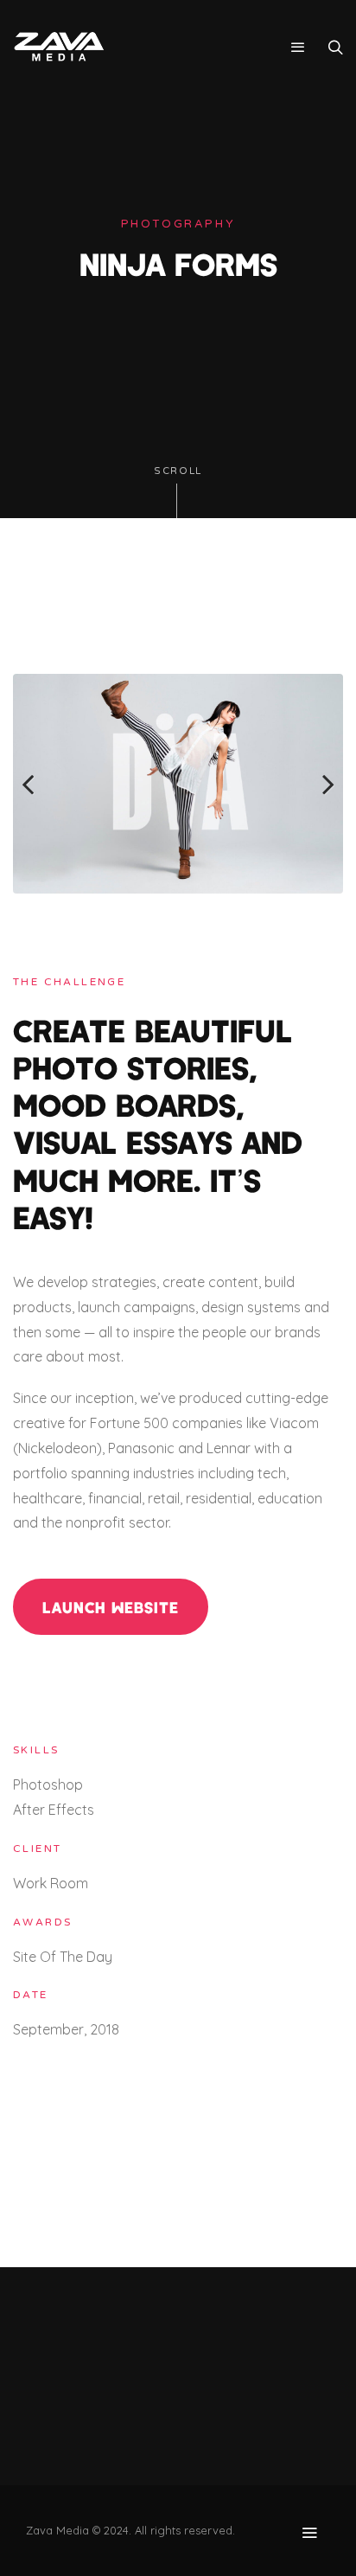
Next (317, 784)
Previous (39, 784)
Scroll (178, 471)
